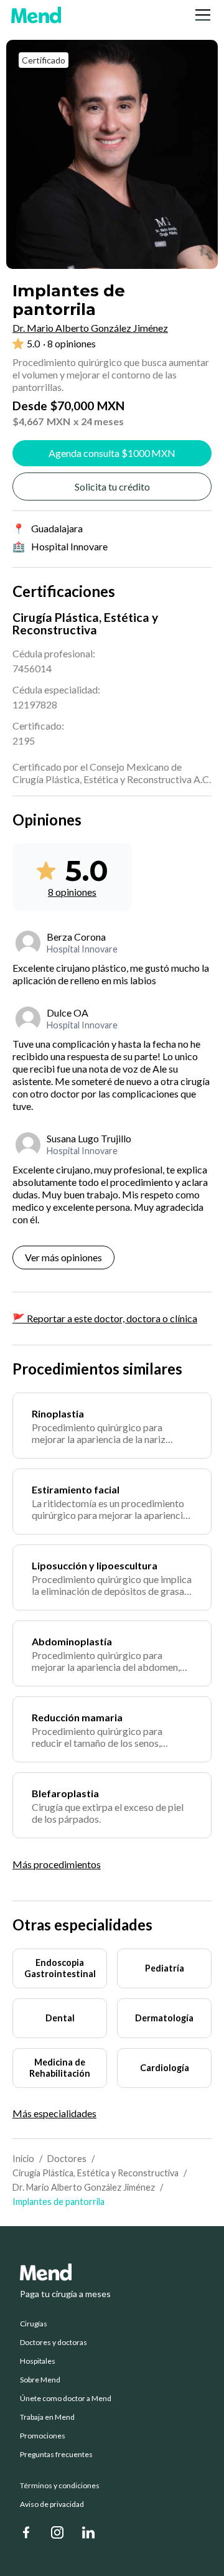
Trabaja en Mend (47, 2417)
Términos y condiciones (60, 2486)
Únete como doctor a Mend (66, 2399)
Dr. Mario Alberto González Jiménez (84, 2187)
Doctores (67, 2159)
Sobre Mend (40, 2380)
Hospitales (38, 2361)
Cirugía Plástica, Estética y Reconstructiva (96, 2173)
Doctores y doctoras (54, 2343)
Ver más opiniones (63, 1257)
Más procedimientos (57, 1864)
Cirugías (34, 2324)
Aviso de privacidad (52, 2504)
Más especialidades (54, 2113)
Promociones (43, 2436)
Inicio (23, 2159)
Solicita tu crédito (112, 487)
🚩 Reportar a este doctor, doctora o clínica (105, 1318)
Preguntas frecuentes (56, 2455)
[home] (36, 15)
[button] (200, 15)
